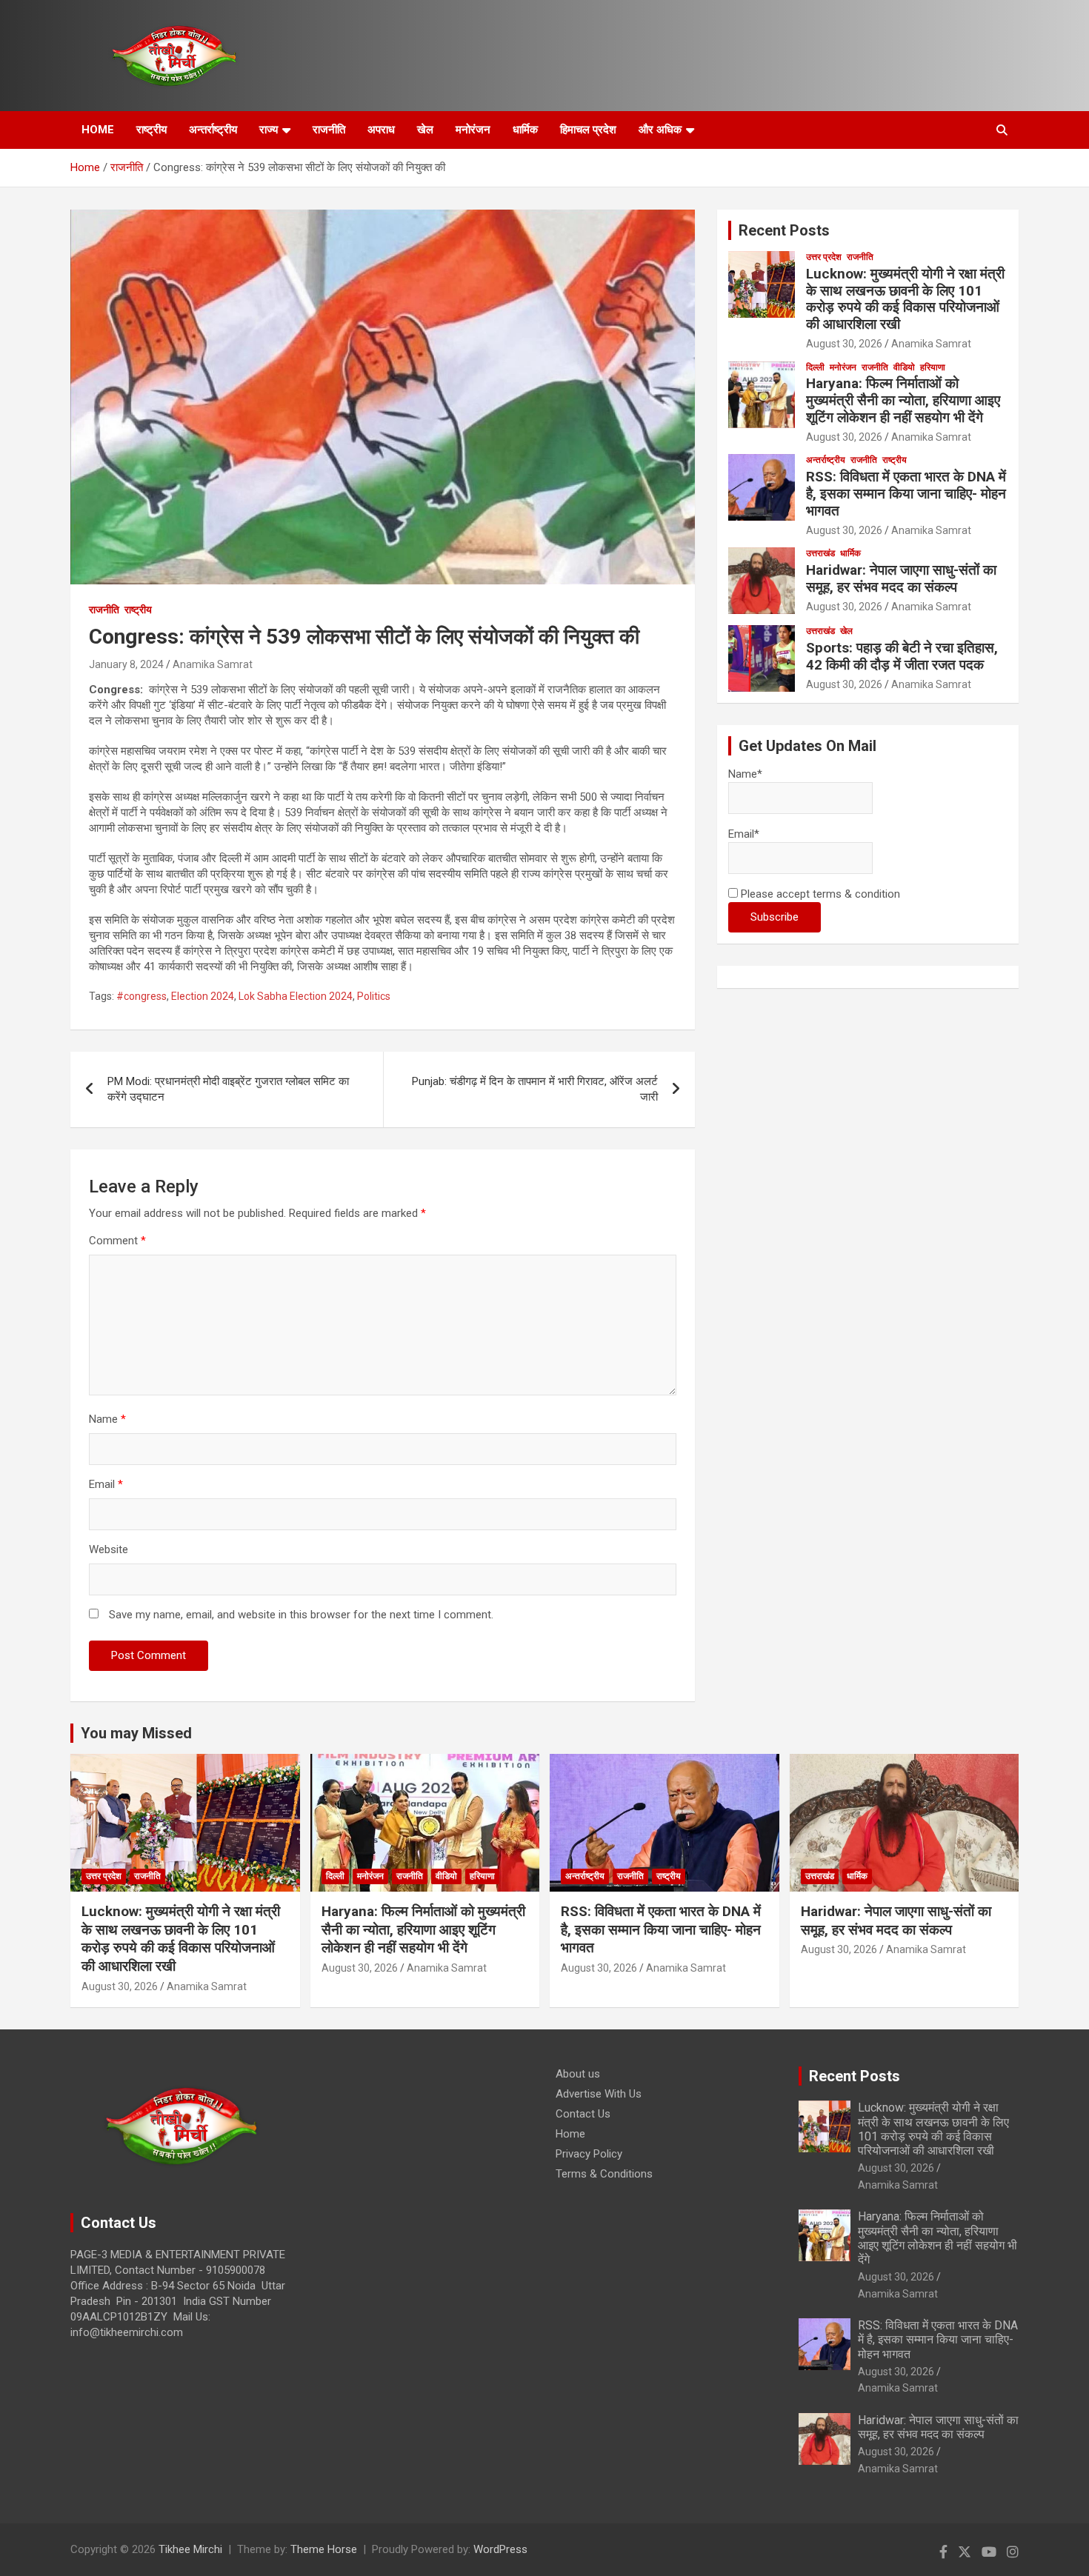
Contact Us (583, 2114)
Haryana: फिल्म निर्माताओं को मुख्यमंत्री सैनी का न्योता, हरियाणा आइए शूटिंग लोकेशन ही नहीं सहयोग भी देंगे (903, 400)
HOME (98, 130)
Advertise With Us (599, 2094)
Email (106, 1484)
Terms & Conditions (604, 2174)
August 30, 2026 (844, 344)
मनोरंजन (473, 130)
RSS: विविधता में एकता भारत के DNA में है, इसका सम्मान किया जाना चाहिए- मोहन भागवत (906, 494)
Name (107, 1419)
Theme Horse (324, 2549)
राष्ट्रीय (151, 130)
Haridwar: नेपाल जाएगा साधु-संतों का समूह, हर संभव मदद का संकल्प (901, 578)
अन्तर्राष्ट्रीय (213, 130)
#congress (141, 996)
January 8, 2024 (126, 664)
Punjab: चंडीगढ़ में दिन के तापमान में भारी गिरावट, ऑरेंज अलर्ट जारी (535, 1089)
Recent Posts (784, 230)
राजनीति (329, 130)
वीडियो (904, 367)
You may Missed (136, 1733)
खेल (425, 130)
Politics (374, 996)
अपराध (381, 130)
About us (578, 2074)
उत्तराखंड (820, 553)
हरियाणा (933, 367)
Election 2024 (203, 996)
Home (570, 2134)
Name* (745, 774)
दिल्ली (815, 367)
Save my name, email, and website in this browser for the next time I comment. (301, 1615)
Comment (117, 1241)
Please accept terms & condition (819, 894)
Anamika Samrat (213, 664)
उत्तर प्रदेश (824, 257)
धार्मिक (525, 130)
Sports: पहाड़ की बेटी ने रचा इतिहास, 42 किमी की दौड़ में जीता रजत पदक (902, 656)
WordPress (500, 2549)
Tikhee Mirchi (190, 2549)
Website (109, 1549)
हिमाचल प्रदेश (588, 130)
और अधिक (660, 130)
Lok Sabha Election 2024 (296, 996)
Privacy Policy (589, 2154)
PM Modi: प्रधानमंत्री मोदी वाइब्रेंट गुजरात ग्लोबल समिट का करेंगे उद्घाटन (228, 1089)
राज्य (269, 130)
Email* (744, 834)
